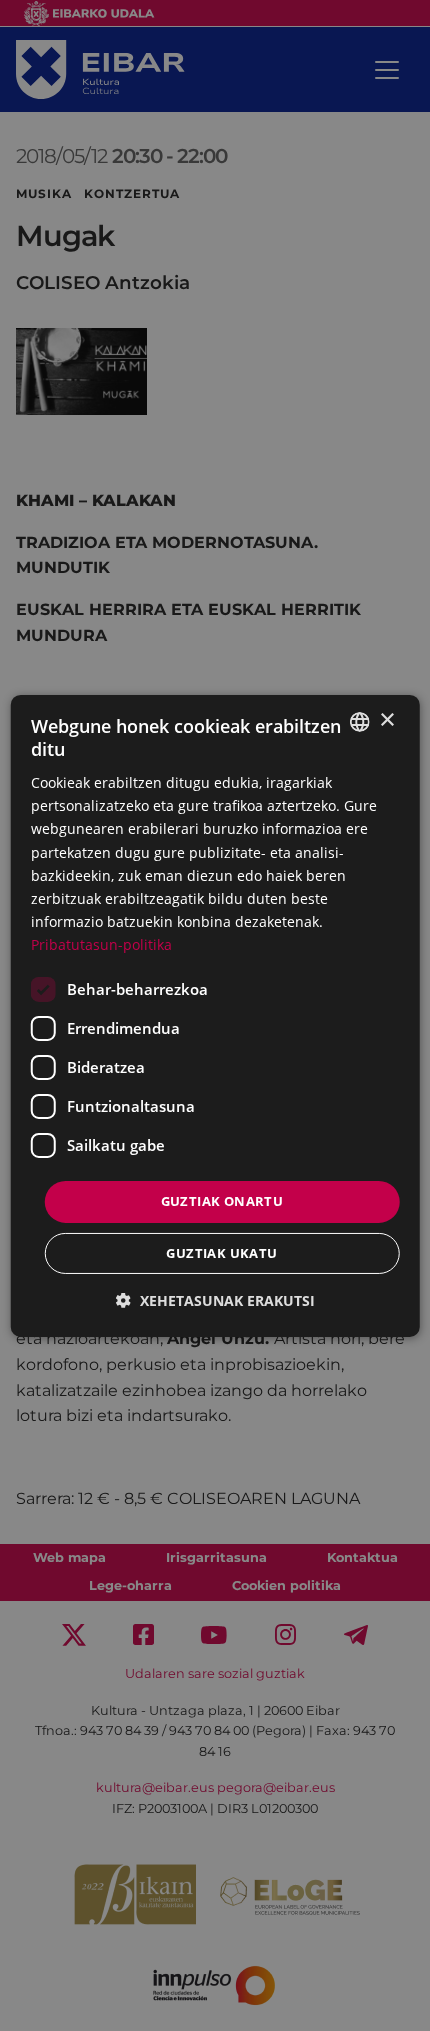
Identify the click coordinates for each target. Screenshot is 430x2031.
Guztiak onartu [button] (222, 1201)
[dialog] (215, 1015)
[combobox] (359, 721)
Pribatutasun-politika (101, 944)
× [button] (386, 720)
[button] (215, 1300)
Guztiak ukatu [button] (221, 1253)
